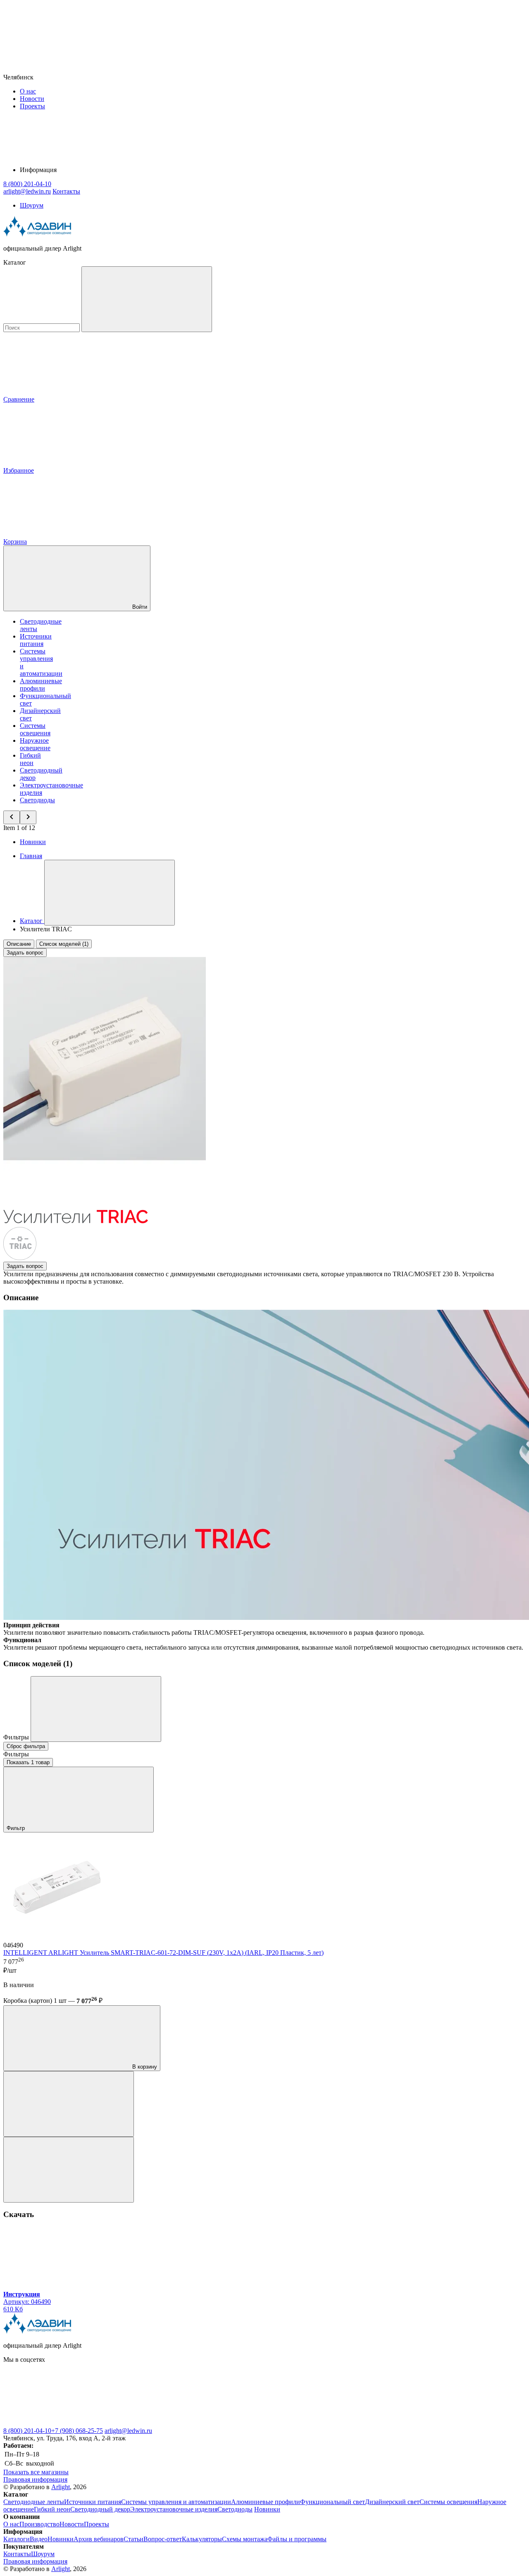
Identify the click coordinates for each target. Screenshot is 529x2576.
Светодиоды (37, 800)
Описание (19, 944)
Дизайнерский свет (392, 2502)
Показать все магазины (36, 2472)
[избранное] (69, 2170)
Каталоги (17, 2539)
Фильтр (17, 1828)
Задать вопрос (25, 953)
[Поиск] (147, 299)
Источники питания (36, 640)
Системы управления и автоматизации (176, 2502)
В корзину (144, 2067)
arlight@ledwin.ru (128, 2431)
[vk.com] (65, 2423)
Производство (39, 2524)
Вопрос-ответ (163, 2539)
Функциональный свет (332, 2502)
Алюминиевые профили (41, 685)
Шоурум (32, 205)
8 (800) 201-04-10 (27, 2431)
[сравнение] (69, 2104)
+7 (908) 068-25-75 (77, 2431)
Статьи (133, 2539)
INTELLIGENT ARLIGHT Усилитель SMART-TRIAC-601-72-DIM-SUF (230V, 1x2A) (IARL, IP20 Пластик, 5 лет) (163, 1953)
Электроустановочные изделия (174, 2509)
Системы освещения (35, 729)
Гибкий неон (30, 759)
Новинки (33, 842)
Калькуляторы (202, 2539)
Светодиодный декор (100, 2509)
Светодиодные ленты (34, 2502)
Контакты (66, 191)
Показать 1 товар (28, 1762)
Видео (39, 2539)
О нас (28, 91)
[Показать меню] (110, 893)
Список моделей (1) (64, 944)
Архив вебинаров (99, 2539)
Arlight (61, 2487)
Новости (32, 99)
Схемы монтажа (245, 2539)
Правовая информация (35, 2479)
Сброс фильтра (26, 1746)
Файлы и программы (297, 2539)
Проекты (32, 106)
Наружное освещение (35, 744)
